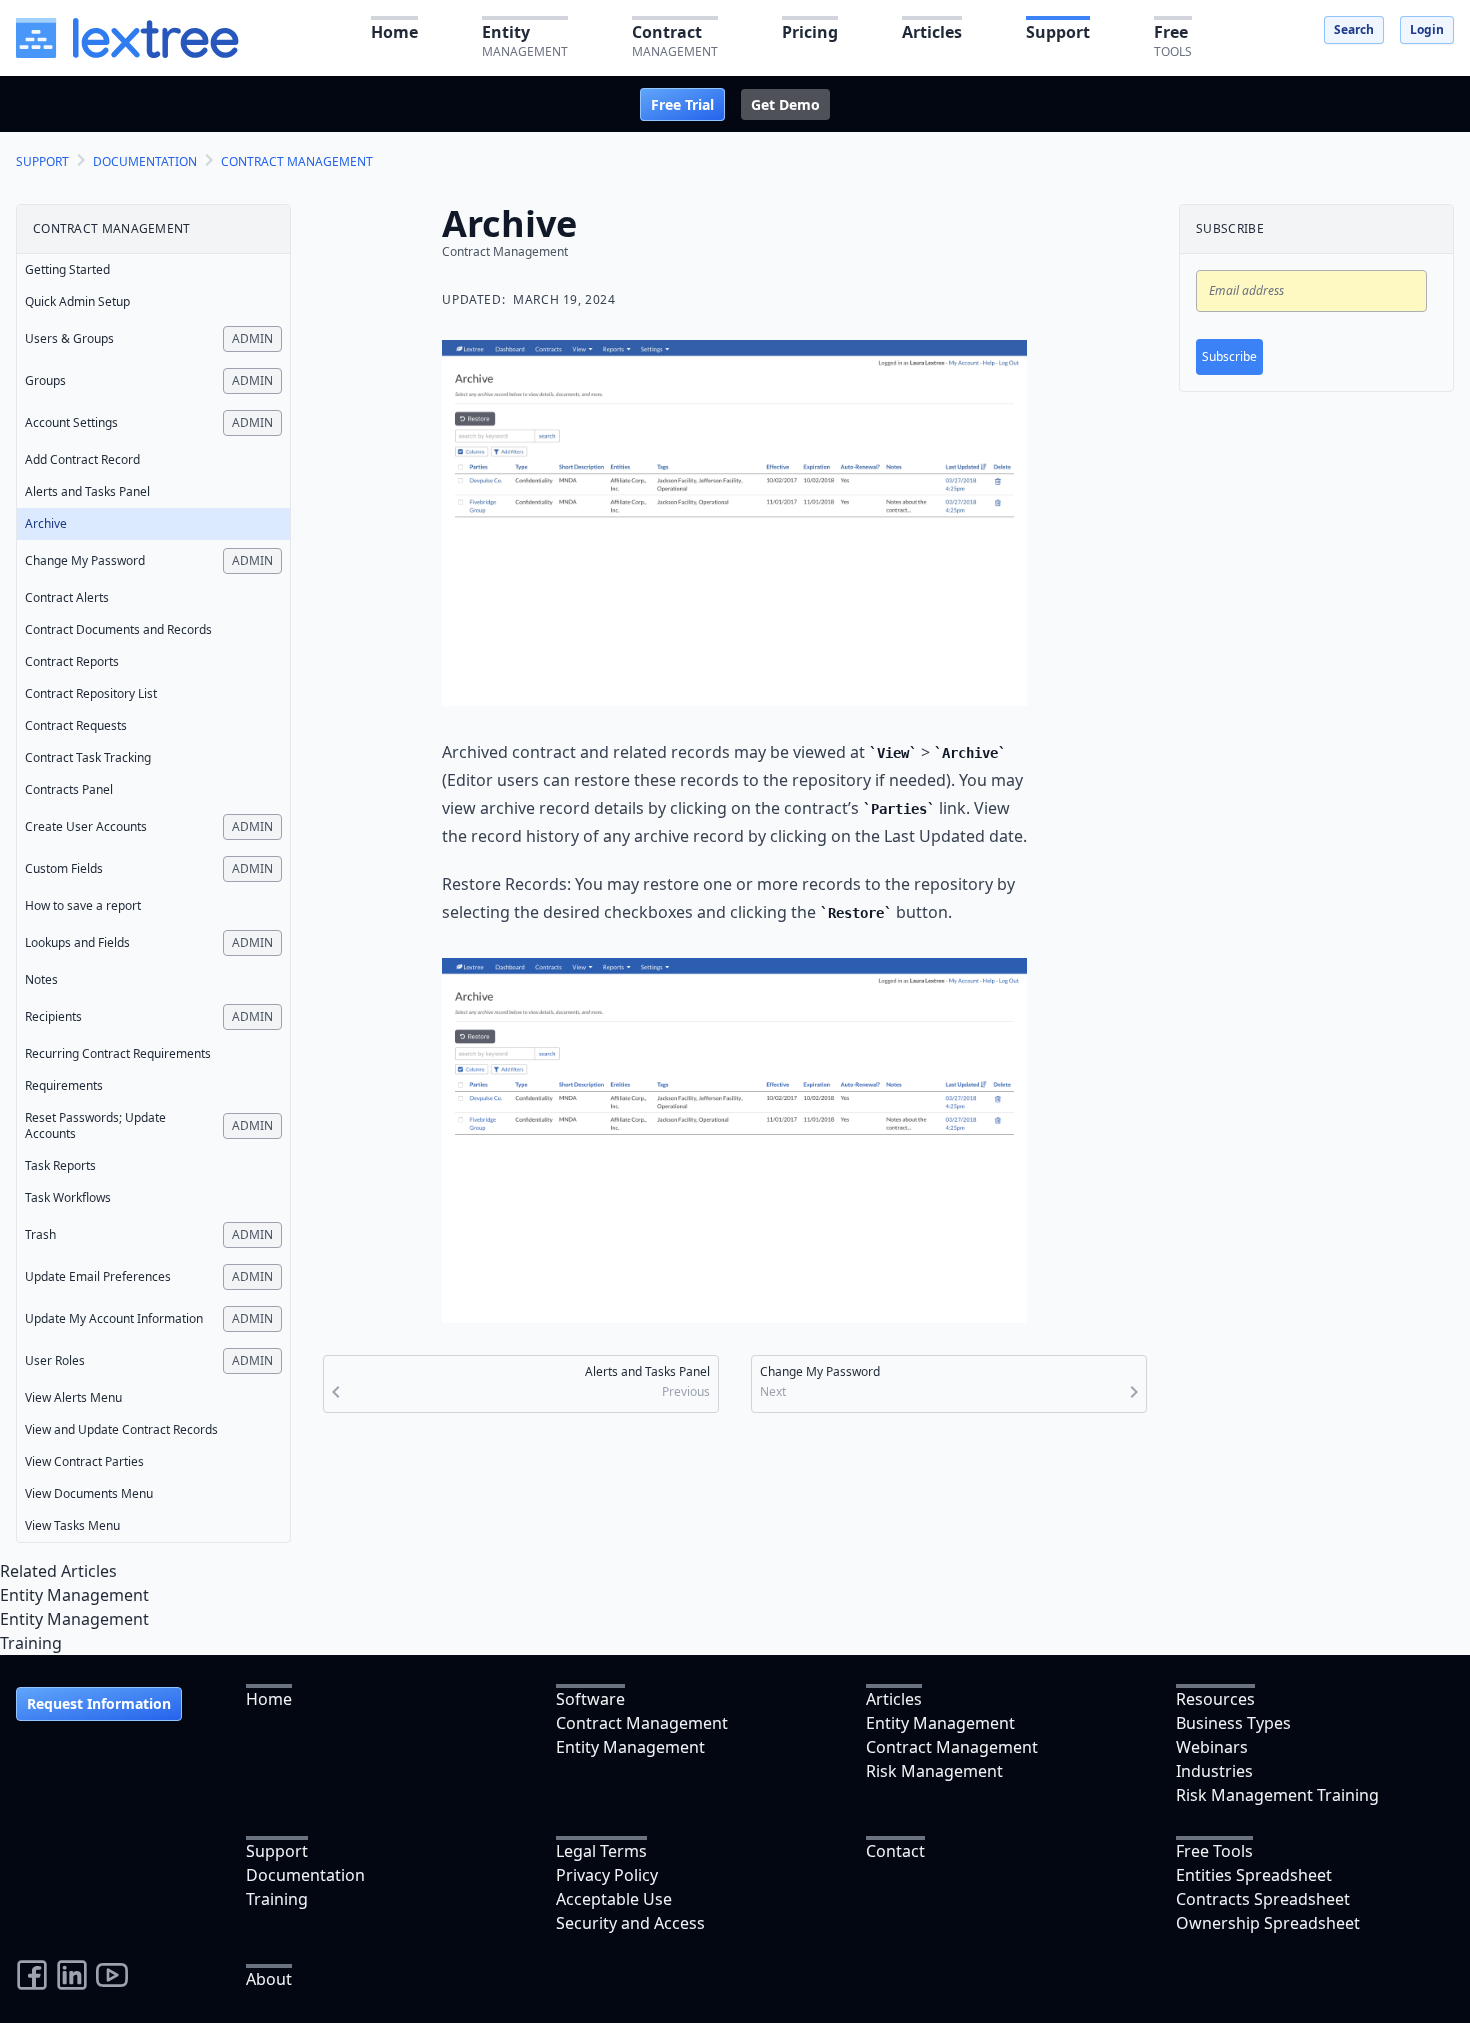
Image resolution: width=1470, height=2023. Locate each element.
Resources (1215, 1699)
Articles (894, 1699)
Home (269, 1699)
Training (31, 1643)
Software (590, 1699)
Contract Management (642, 1723)
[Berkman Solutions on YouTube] (112, 1975)
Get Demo (785, 104)
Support (277, 1851)
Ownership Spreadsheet (1268, 1923)
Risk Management (934, 1771)
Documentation (305, 1875)
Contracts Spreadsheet (1263, 1899)
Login (1427, 29)
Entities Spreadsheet (1254, 1875)
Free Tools (1214, 1851)
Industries (1214, 1771)
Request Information (99, 1703)
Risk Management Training (1277, 1795)
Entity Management (74, 1595)
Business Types (1233, 1723)
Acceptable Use (614, 1899)
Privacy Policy (607, 1875)
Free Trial (682, 104)
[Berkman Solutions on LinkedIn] (72, 1975)
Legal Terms (601, 1851)
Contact (895, 1851)
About (269, 1979)
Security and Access (630, 1923)
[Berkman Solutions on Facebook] (32, 1975)
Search (1354, 29)
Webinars (1212, 1747)
